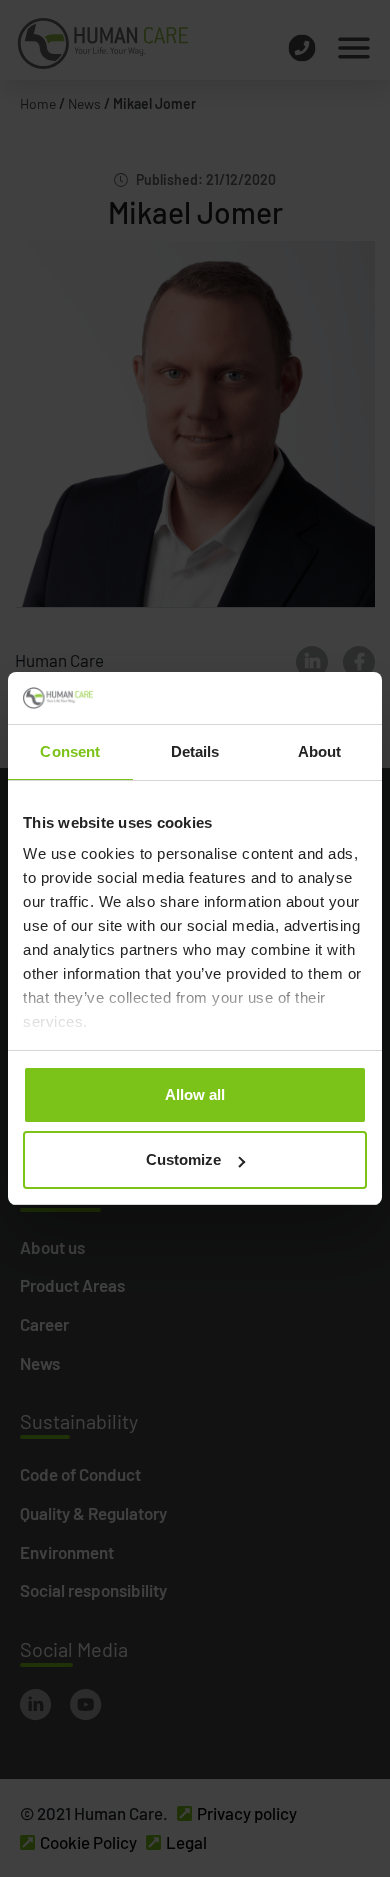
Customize (183, 1159)
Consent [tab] (70, 751)
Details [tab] (195, 751)
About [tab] (320, 751)
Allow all (195, 1094)
